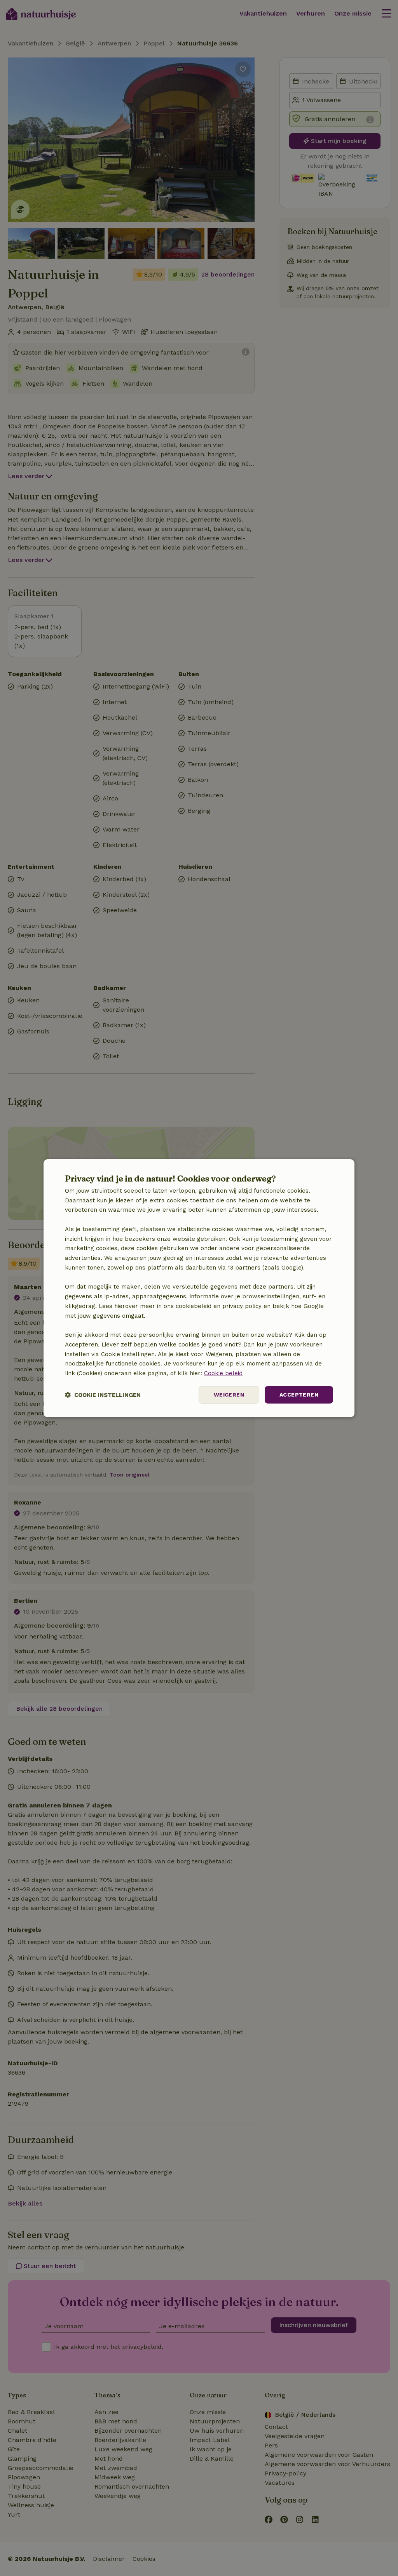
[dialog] (199, 1288)
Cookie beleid (223, 1373)
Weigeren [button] (229, 1395)
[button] (103, 1395)
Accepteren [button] (299, 1395)
